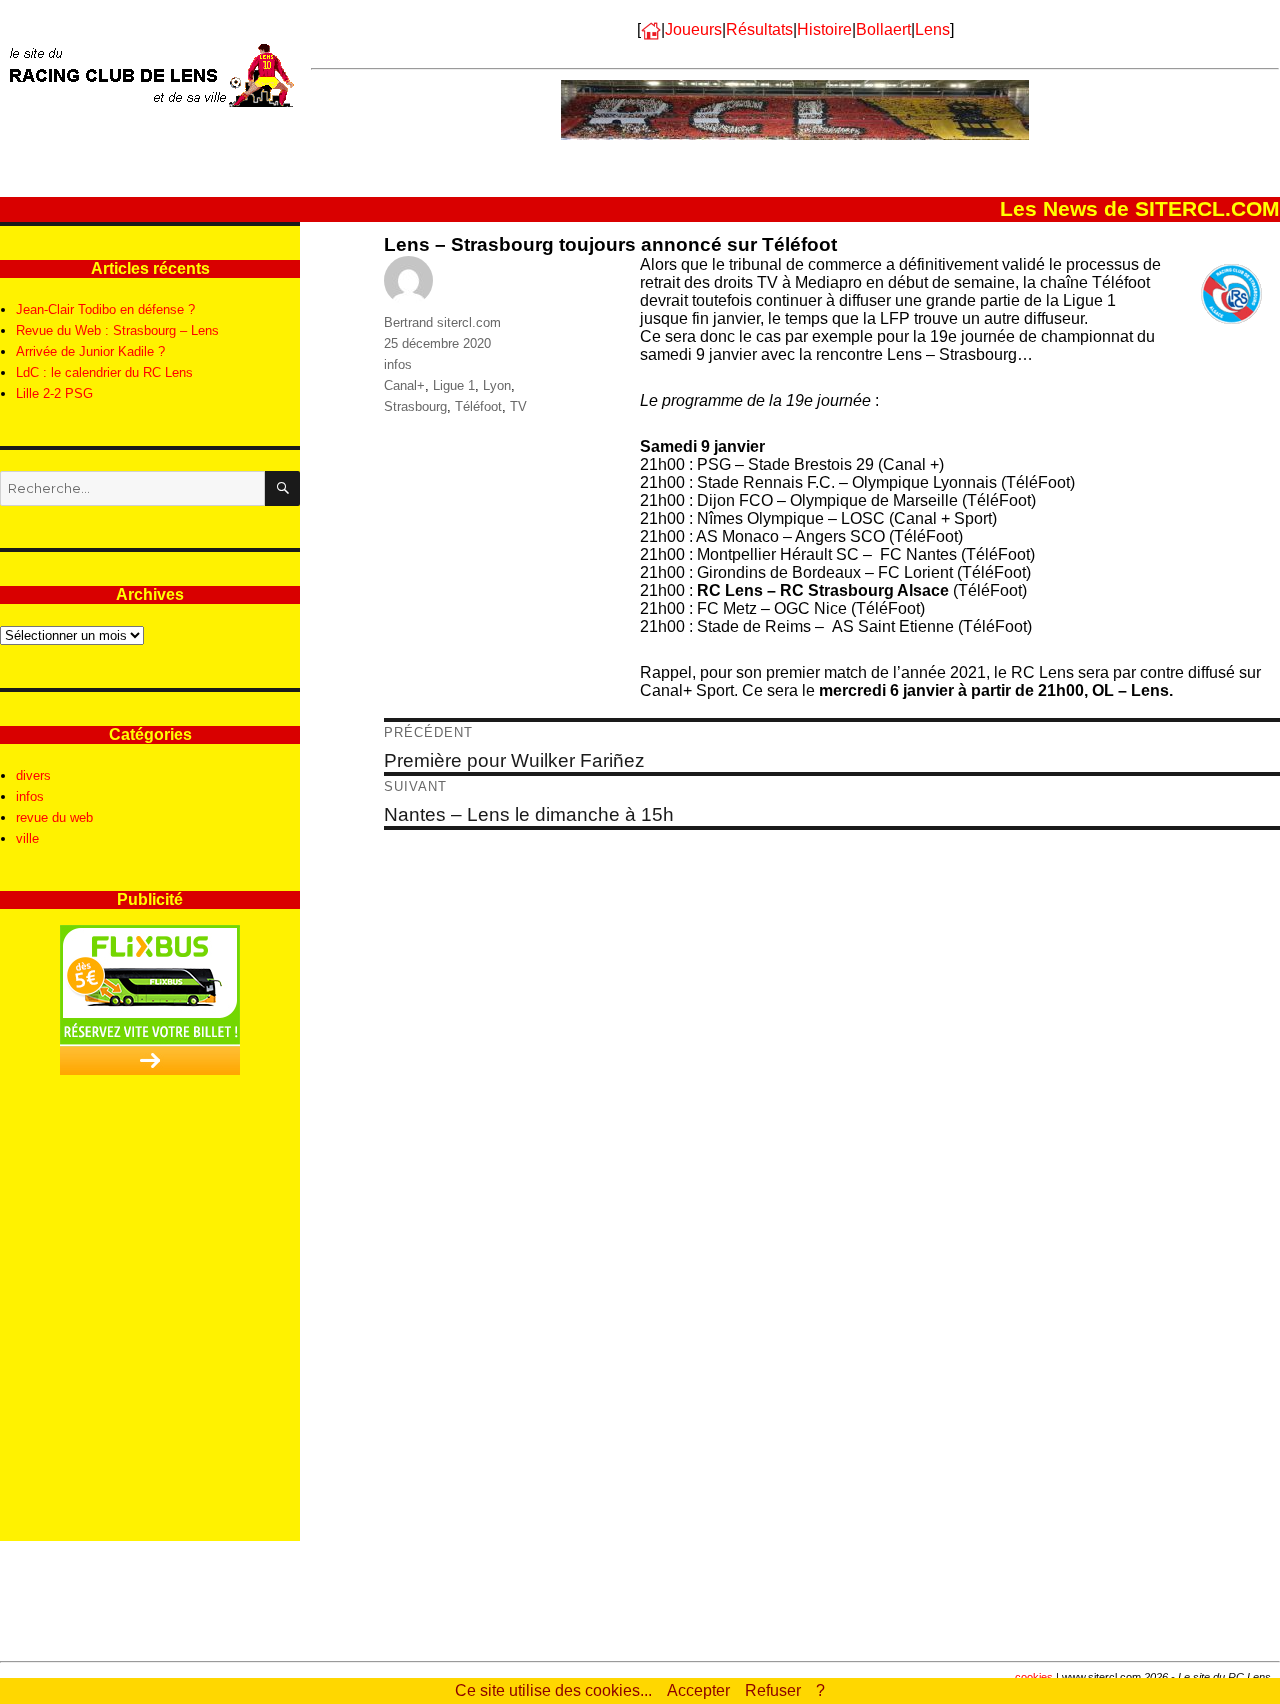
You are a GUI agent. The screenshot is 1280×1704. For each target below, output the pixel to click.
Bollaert (883, 29)
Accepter (698, 1690)
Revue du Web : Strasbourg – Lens (117, 330)
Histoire (824, 29)
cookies (1034, 1677)
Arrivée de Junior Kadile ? (90, 351)
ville (27, 838)
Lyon (497, 385)
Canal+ (404, 385)
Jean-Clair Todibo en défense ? (105, 309)
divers (33, 775)
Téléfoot (478, 406)
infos (398, 364)
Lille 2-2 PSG (54, 393)
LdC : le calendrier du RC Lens (104, 372)
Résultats (759, 29)
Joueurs (693, 29)
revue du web (54, 817)
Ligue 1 (454, 385)
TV (518, 406)
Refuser (773, 1690)
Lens (932, 29)
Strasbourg (415, 406)
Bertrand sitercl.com (442, 322)
